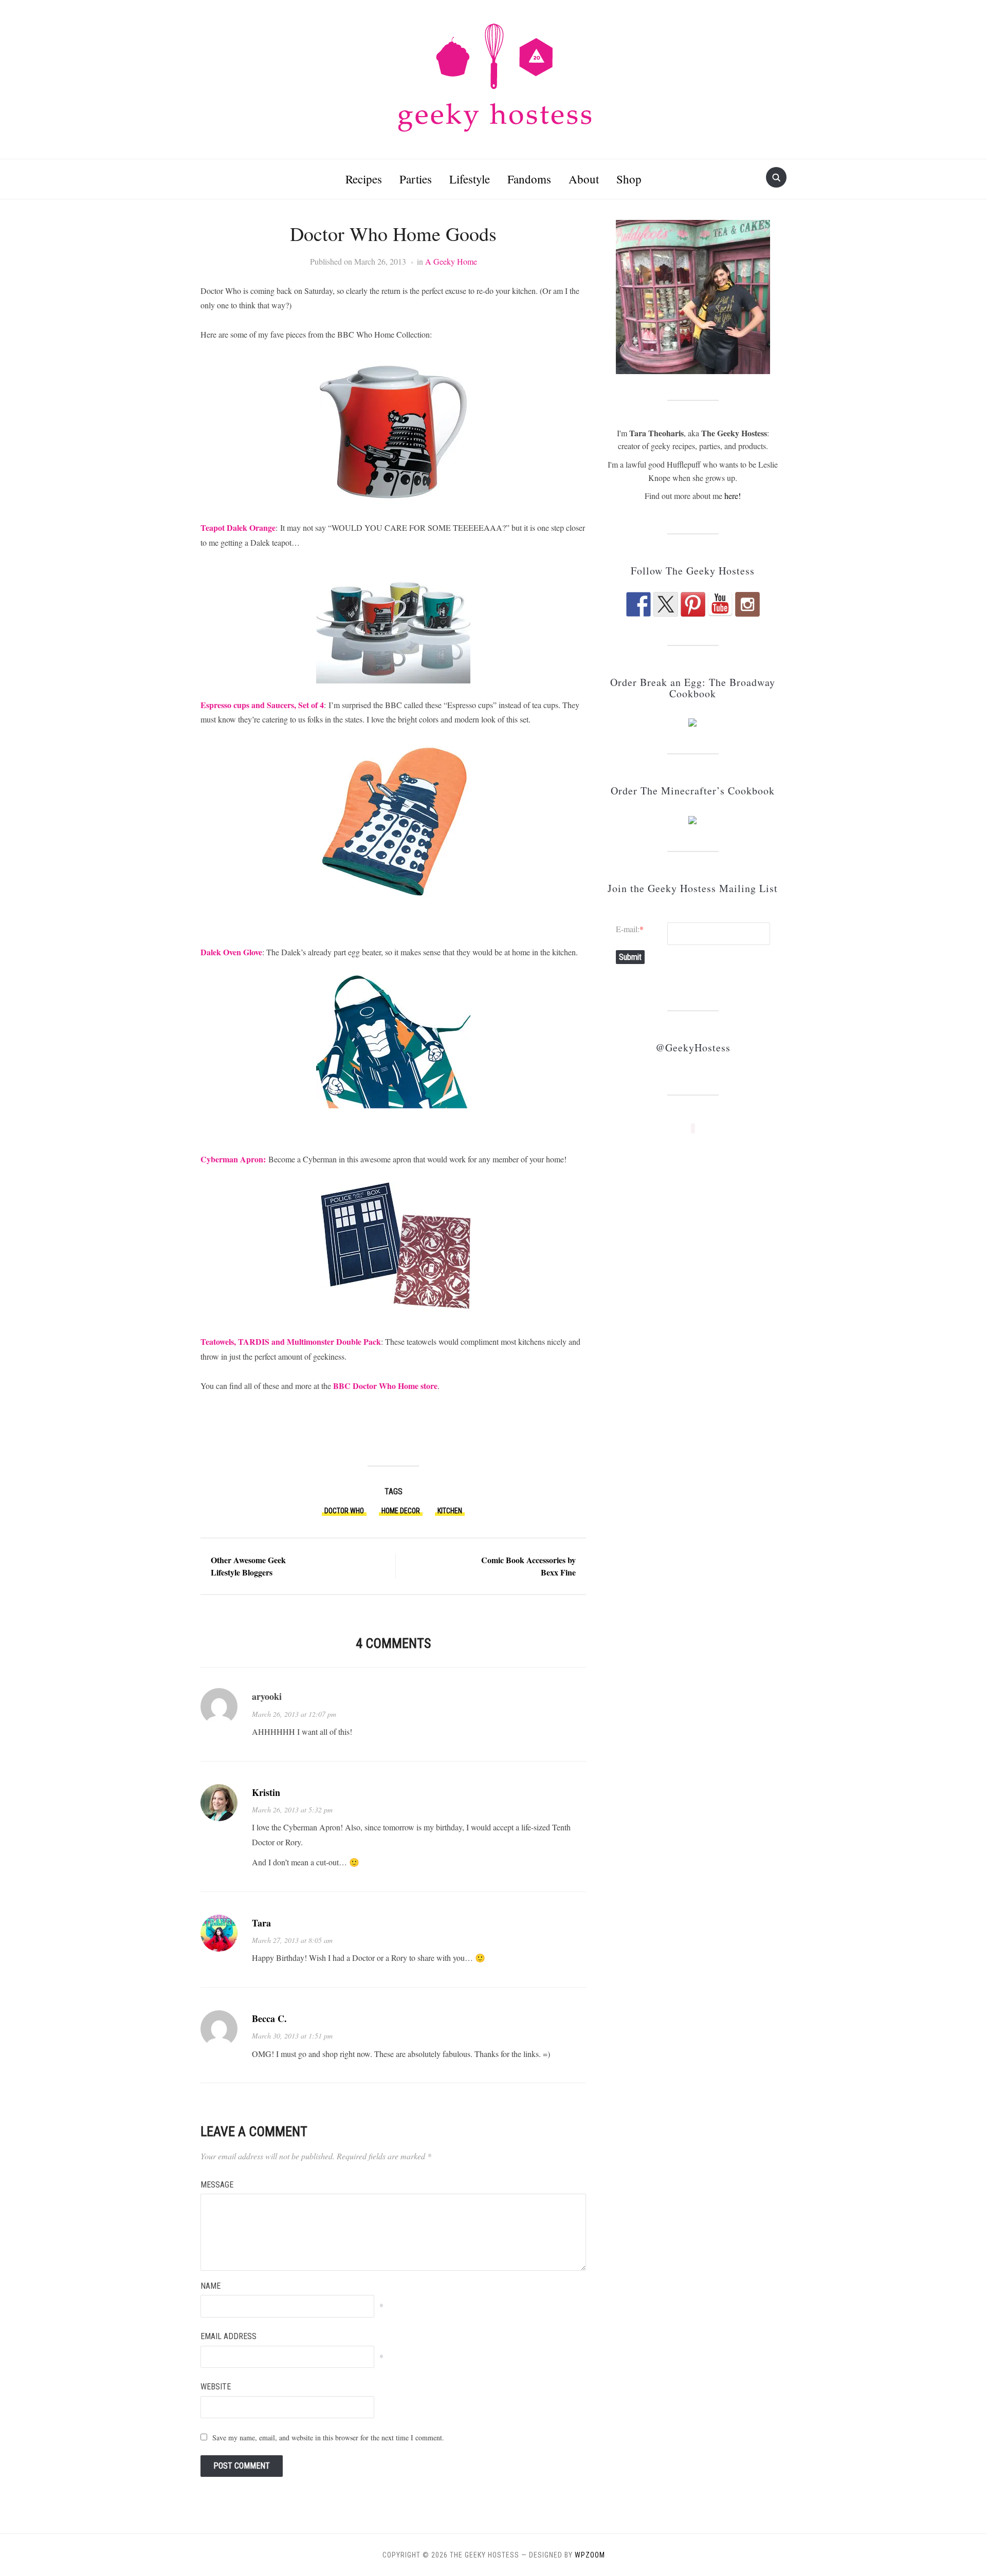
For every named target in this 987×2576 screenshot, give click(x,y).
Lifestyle (470, 179)
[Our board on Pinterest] (693, 604)
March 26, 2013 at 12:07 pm (294, 1714)
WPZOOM (590, 2555)
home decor (401, 1511)
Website (216, 2387)
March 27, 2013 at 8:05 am (292, 1940)
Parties (416, 179)
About (584, 179)
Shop (629, 179)
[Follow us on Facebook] (638, 604)
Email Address (229, 2336)
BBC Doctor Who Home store (385, 1386)
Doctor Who (344, 1511)
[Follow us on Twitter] (666, 604)
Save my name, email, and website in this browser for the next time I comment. (328, 2438)
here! (733, 496)
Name (211, 2286)
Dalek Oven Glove (231, 952)
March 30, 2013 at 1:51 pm (292, 2036)
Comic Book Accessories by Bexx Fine (528, 1566)
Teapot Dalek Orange (238, 527)
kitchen (450, 1511)
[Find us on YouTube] (720, 604)
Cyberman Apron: (233, 1159)
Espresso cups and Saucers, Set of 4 (262, 705)
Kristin (266, 1792)
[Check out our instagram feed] (747, 604)
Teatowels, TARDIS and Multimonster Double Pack (291, 1341)
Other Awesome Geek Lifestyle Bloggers (248, 1566)
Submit (630, 957)
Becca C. (269, 2018)
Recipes (364, 179)
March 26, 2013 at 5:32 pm (292, 1810)
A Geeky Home (451, 261)
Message (217, 2185)
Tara (261, 1923)
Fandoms (529, 179)
